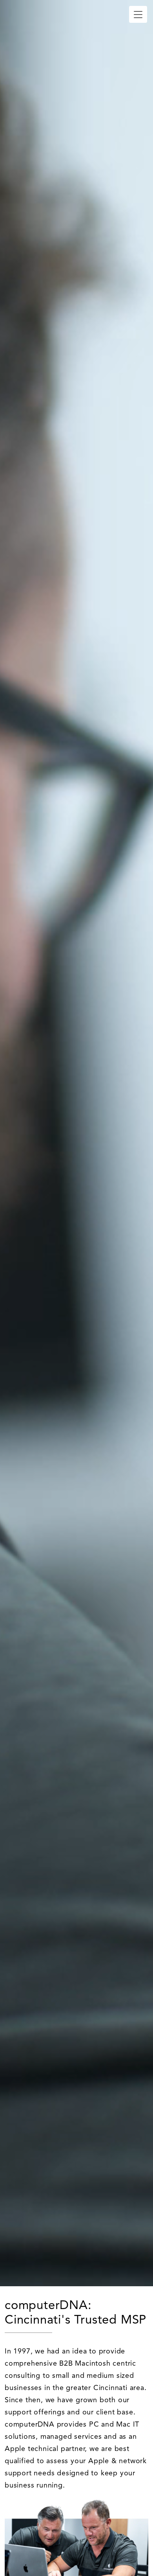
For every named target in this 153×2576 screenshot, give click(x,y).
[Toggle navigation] (138, 14)
